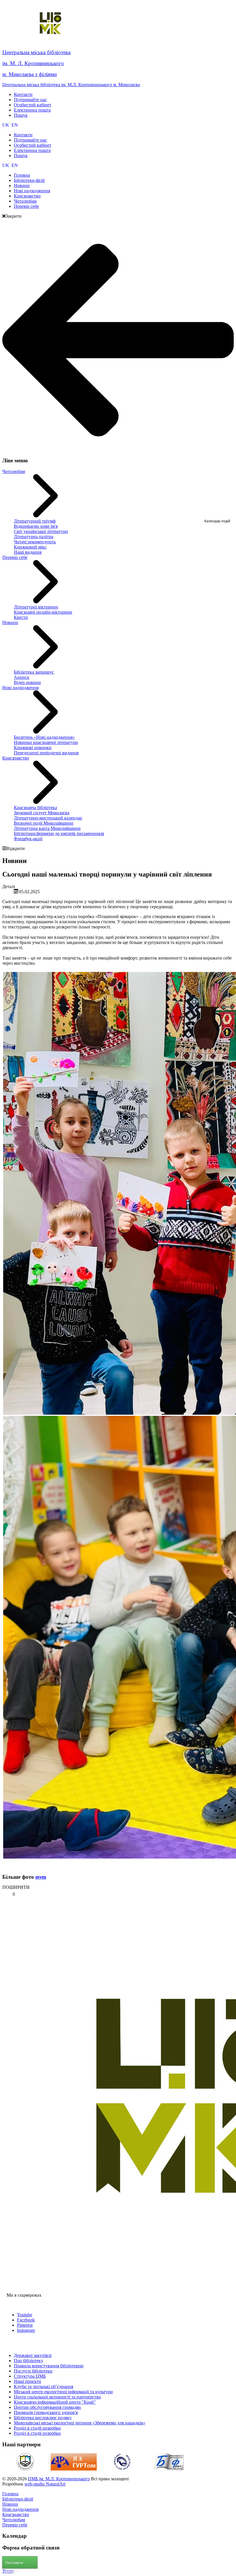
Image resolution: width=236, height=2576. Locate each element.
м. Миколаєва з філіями (29, 74)
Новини (10, 622)
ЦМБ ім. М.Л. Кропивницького (59, 2479)
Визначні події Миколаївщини (44, 823)
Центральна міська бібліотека (36, 52)
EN (15, 125)
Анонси (22, 677)
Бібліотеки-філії (18, 2499)
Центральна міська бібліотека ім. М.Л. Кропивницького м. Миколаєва (71, 85)
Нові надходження (20, 688)
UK (6, 125)
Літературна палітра (34, 537)
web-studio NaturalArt (45, 2484)
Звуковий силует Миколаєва (42, 813)
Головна (10, 2494)
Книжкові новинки (33, 748)
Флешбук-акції (28, 839)
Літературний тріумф (35, 521)
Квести (21, 617)
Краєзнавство (16, 758)
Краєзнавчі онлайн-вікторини (43, 612)
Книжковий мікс (30, 547)
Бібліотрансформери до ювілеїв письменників (59, 833)
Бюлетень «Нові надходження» (44, 737)
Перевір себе (15, 557)
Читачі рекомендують (35, 542)
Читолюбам (14, 471)
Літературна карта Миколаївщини (47, 828)
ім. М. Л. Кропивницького (33, 63)
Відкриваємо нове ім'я (36, 526)
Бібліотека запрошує (34, 672)
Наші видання (28, 552)
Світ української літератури (41, 531)
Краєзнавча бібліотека (35, 808)
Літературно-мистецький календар (48, 818)
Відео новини (27, 682)
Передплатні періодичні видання (46, 753)
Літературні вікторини (36, 607)
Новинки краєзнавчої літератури (46, 742)
